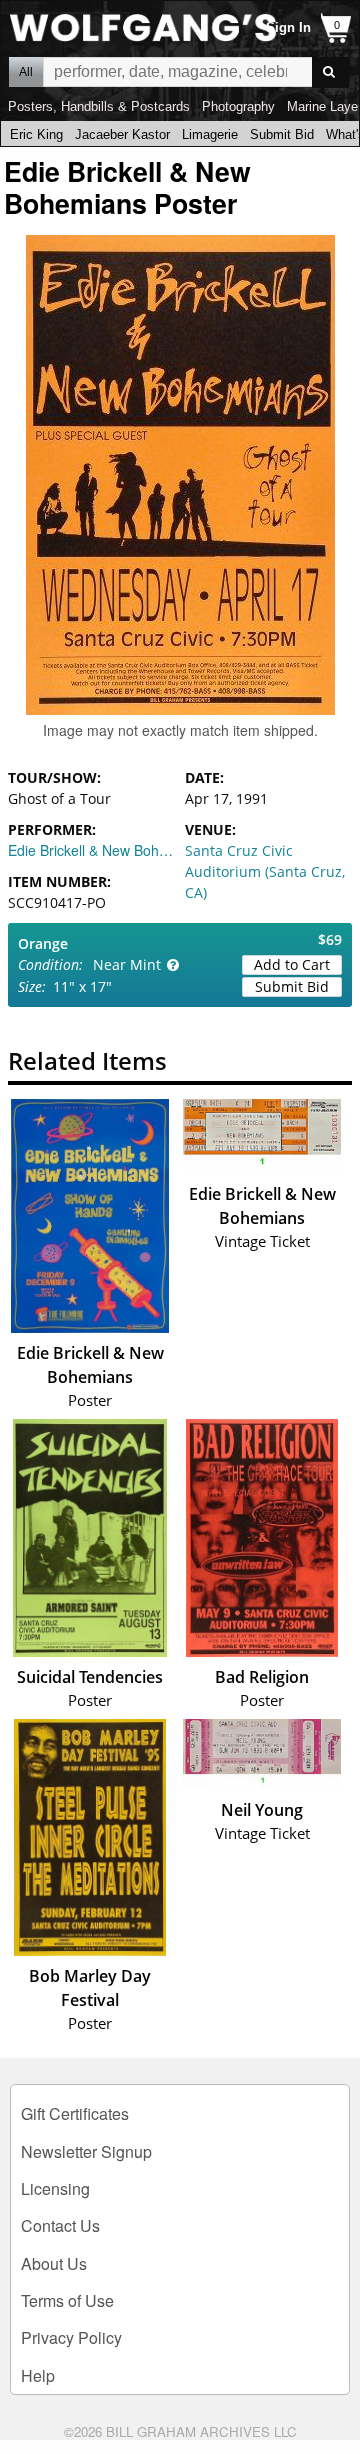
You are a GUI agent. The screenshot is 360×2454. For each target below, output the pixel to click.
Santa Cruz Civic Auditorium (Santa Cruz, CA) (265, 871)
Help (38, 2375)
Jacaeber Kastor (122, 134)
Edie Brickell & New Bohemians (91, 850)
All (26, 72)
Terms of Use (67, 2300)
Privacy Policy (71, 2337)
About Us (54, 2263)
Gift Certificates (75, 2113)
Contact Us (60, 2225)
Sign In (288, 27)
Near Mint (127, 964)
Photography (238, 106)
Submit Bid (282, 134)
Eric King (36, 134)
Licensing (55, 2188)
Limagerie (210, 134)
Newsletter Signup (86, 2151)
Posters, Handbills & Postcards (99, 106)
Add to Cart (292, 964)
